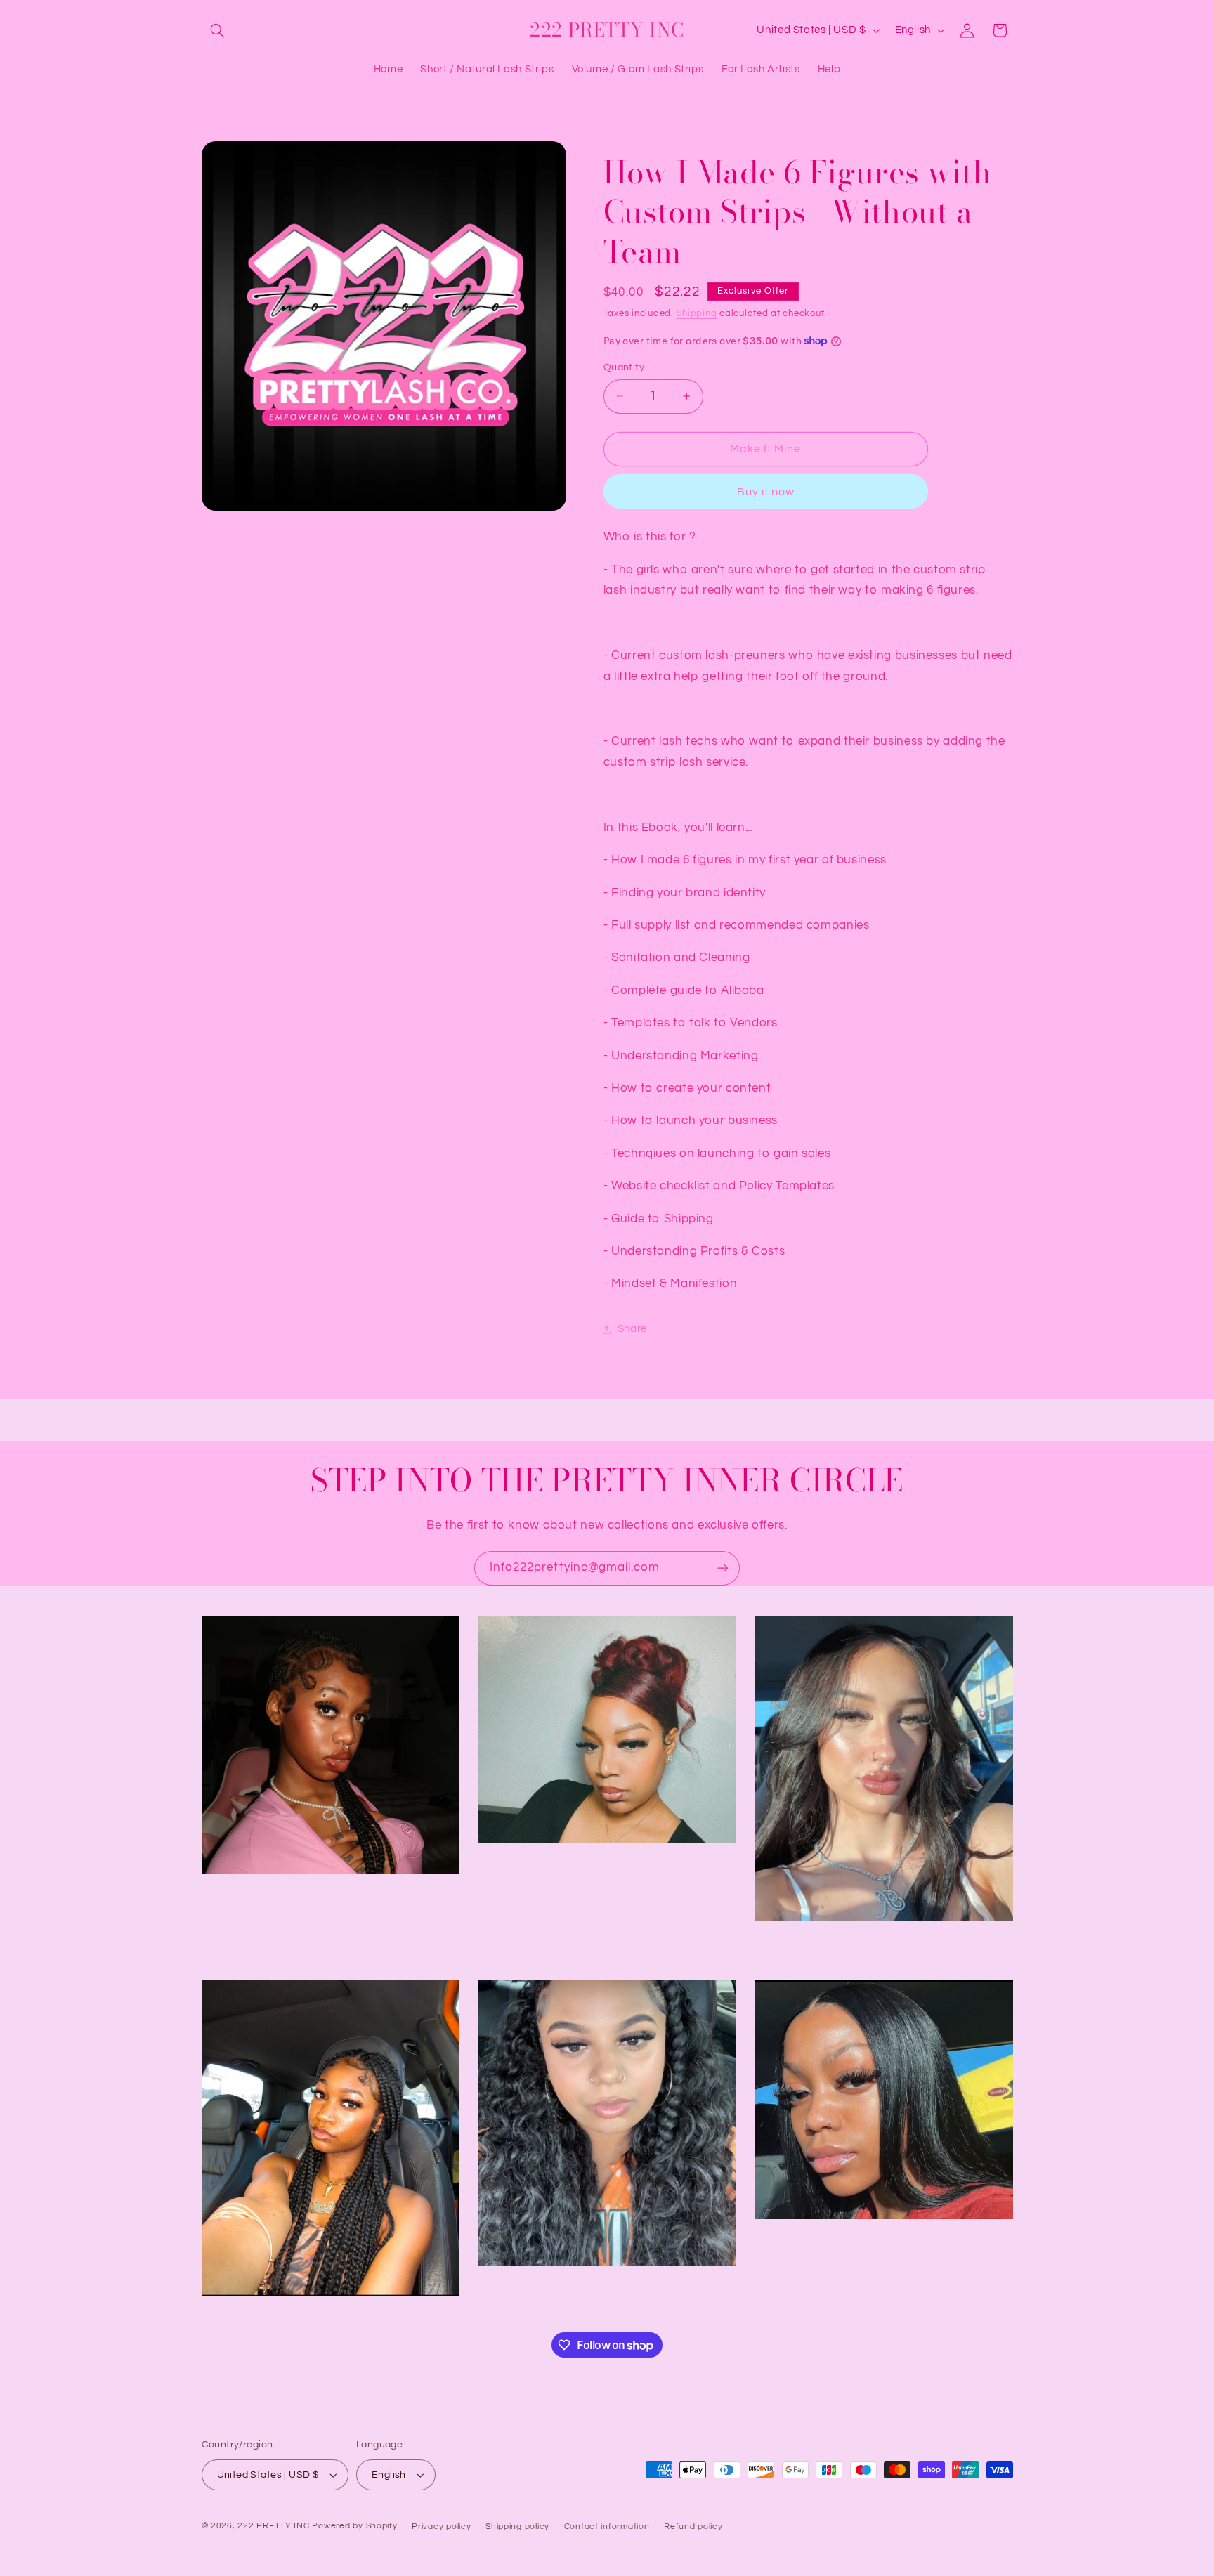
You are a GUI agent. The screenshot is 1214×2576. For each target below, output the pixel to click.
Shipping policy (517, 2526)
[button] (218, 30)
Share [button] (632, 1329)
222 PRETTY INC (273, 2526)
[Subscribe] (723, 1568)
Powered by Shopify (354, 2526)
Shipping (697, 314)
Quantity (624, 367)
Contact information (607, 2526)
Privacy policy (441, 2526)
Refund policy (693, 2526)
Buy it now (766, 492)
